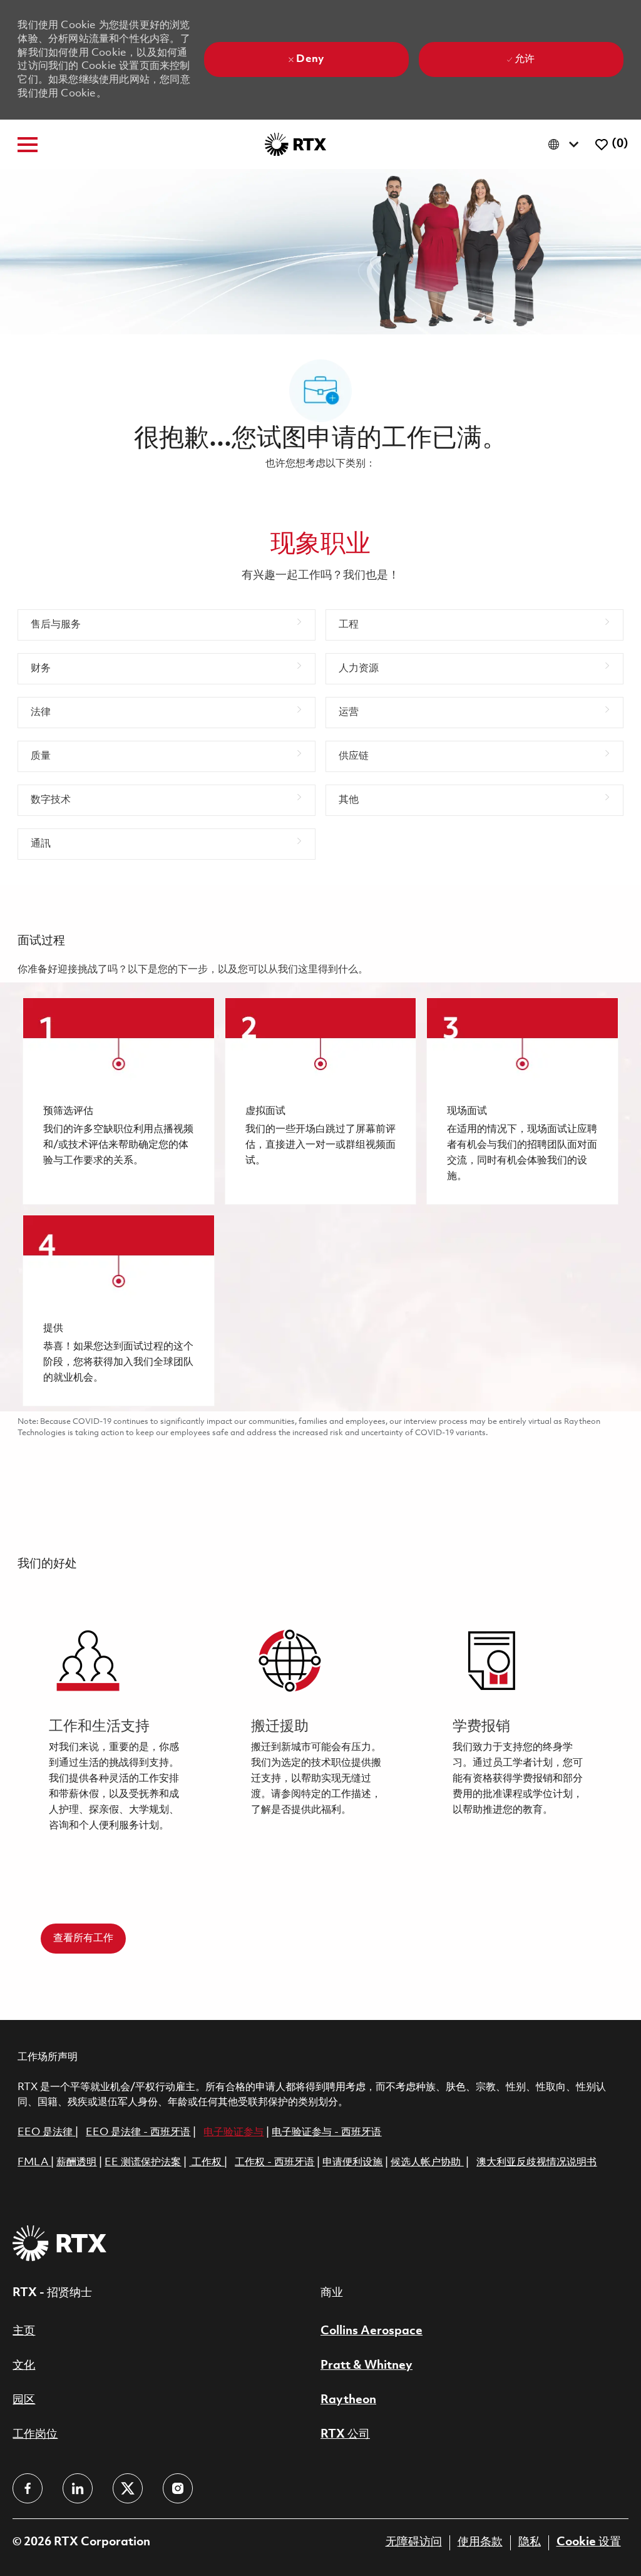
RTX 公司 (345, 2434)
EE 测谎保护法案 (143, 2162)
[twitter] (128, 2488)
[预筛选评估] (118, 1101)
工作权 (207, 2162)
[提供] (118, 1311)
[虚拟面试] (320, 1101)
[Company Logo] (295, 144)
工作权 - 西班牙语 (274, 2162)
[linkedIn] (78, 2488)
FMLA (34, 2162)
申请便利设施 (352, 2162)
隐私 (530, 2542)
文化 (24, 2366)
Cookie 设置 (589, 2542)
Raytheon (348, 2400)
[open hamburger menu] (28, 145)
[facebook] (28, 2488)
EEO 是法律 (45, 2132)
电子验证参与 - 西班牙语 (326, 2132)
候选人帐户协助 (427, 2162)
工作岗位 (35, 2434)
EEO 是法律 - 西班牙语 (138, 2132)
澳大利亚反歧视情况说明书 (536, 2162)
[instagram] (178, 2488)
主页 (24, 2331)
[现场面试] (522, 1101)
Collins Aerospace (372, 2331)
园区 (24, 2400)
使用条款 (480, 2542)
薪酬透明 (76, 2162)
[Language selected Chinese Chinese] (566, 144)
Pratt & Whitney (367, 2366)
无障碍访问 (414, 2542)
